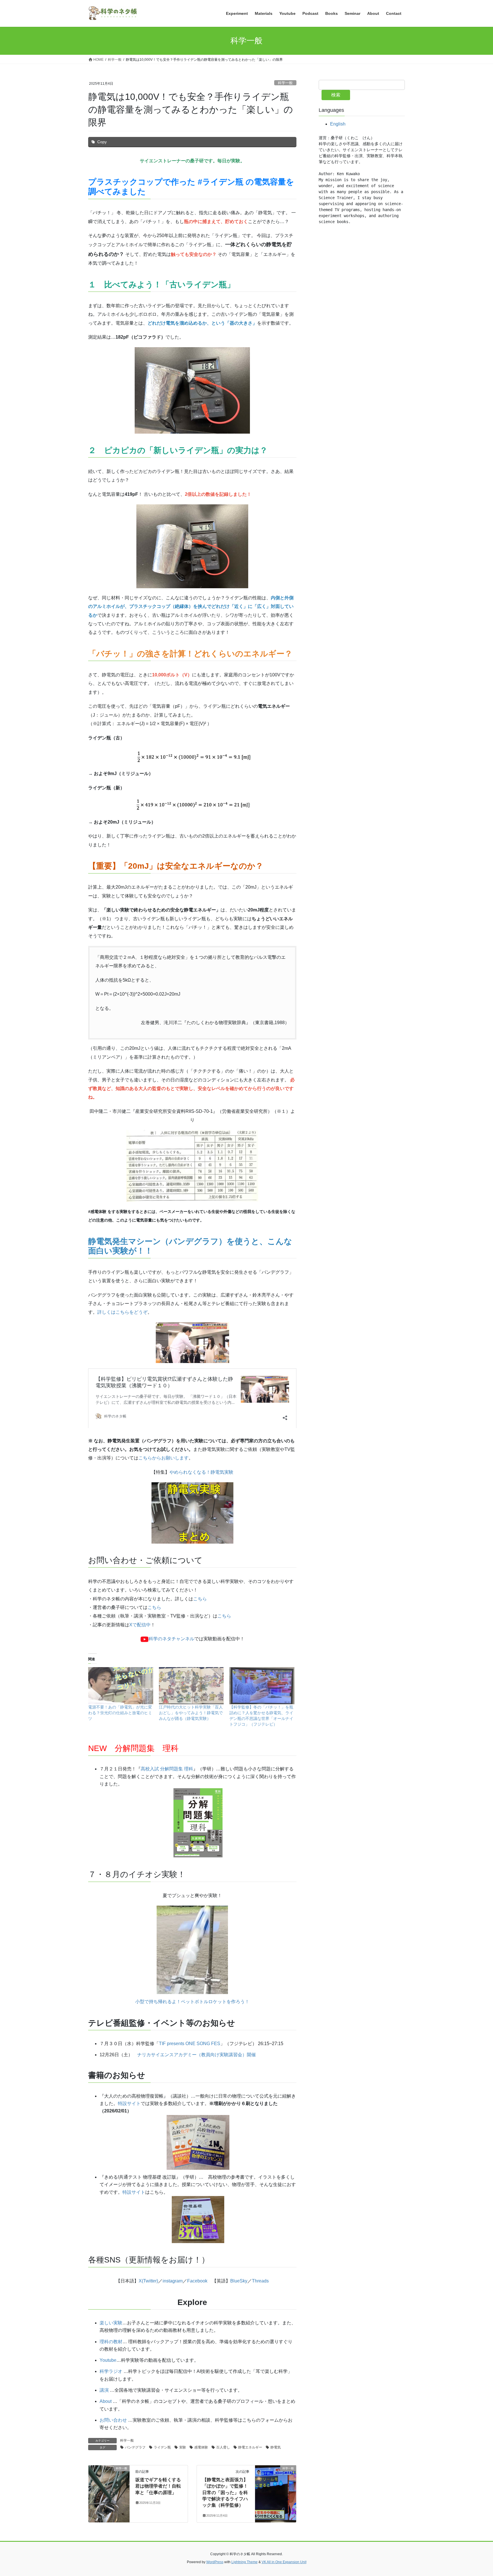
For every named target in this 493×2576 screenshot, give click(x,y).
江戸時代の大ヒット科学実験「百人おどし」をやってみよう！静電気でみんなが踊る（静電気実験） (191, 1713)
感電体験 (201, 2447)
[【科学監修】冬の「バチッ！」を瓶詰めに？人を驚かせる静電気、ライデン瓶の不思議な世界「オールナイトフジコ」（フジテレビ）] (262, 1686)
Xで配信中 (140, 1625)
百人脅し (223, 2447)
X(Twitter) (148, 2281)
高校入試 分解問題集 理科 (167, 1769)
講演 (104, 2390)
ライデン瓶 (162, 2447)
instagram (173, 2281)
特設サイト (129, 2103)
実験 (183, 2447)
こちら (200, 1599)
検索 (336, 95)
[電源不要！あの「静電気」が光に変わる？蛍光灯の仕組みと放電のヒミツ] (121, 1686)
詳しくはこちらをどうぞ (122, 1312)
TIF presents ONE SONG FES (190, 2044)
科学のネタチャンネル (171, 1639)
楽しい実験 (111, 2323)
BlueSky (239, 2281)
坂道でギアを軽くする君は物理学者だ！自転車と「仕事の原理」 (158, 2486)
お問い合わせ (113, 2420)
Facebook (197, 2281)
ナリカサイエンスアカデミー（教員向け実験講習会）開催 (197, 2055)
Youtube (108, 2360)
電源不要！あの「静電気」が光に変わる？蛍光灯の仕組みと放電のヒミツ (120, 1713)
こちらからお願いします (163, 1458)
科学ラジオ (111, 2371)
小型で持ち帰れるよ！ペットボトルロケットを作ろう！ (192, 2002)
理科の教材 (111, 2342)
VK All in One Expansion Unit (284, 2562)
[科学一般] (109, 2486)
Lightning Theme (245, 2562)
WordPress (215, 2562)
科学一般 (285, 83)
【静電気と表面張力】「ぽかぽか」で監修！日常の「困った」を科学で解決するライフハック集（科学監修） (225, 2493)
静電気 (276, 2447)
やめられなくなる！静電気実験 (201, 1472)
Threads (260, 2281)
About (106, 2401)
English (338, 124)
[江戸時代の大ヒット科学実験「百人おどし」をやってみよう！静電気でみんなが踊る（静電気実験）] (191, 1686)
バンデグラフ (135, 2447)
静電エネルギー (250, 2447)
